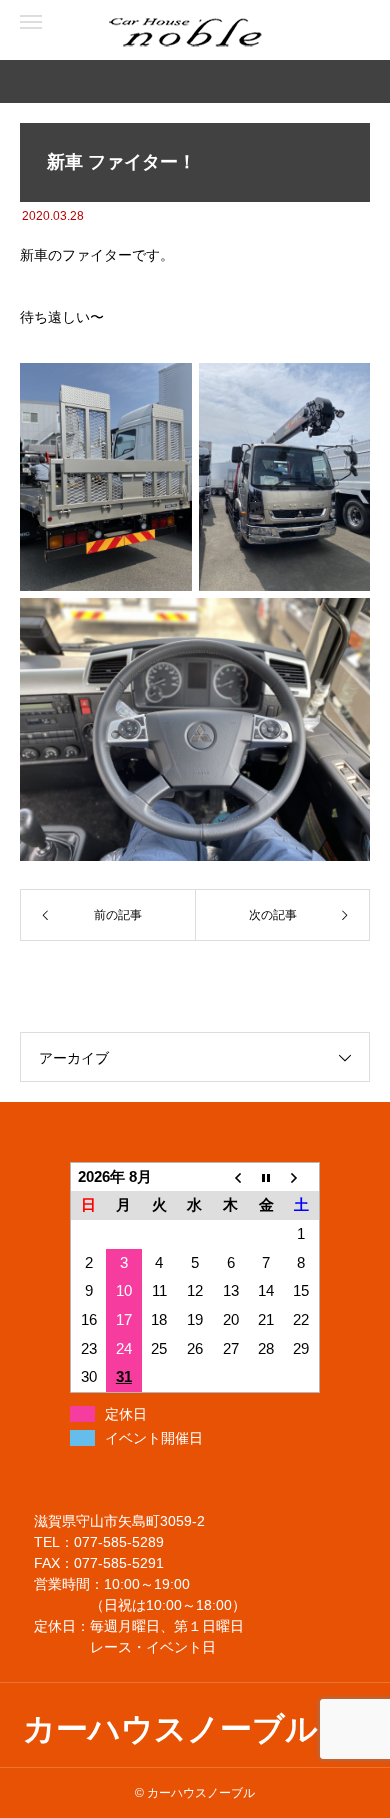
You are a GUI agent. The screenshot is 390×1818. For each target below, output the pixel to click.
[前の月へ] (231, 1176)
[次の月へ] (302, 1176)
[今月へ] (266, 1176)
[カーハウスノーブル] (100, 30)
